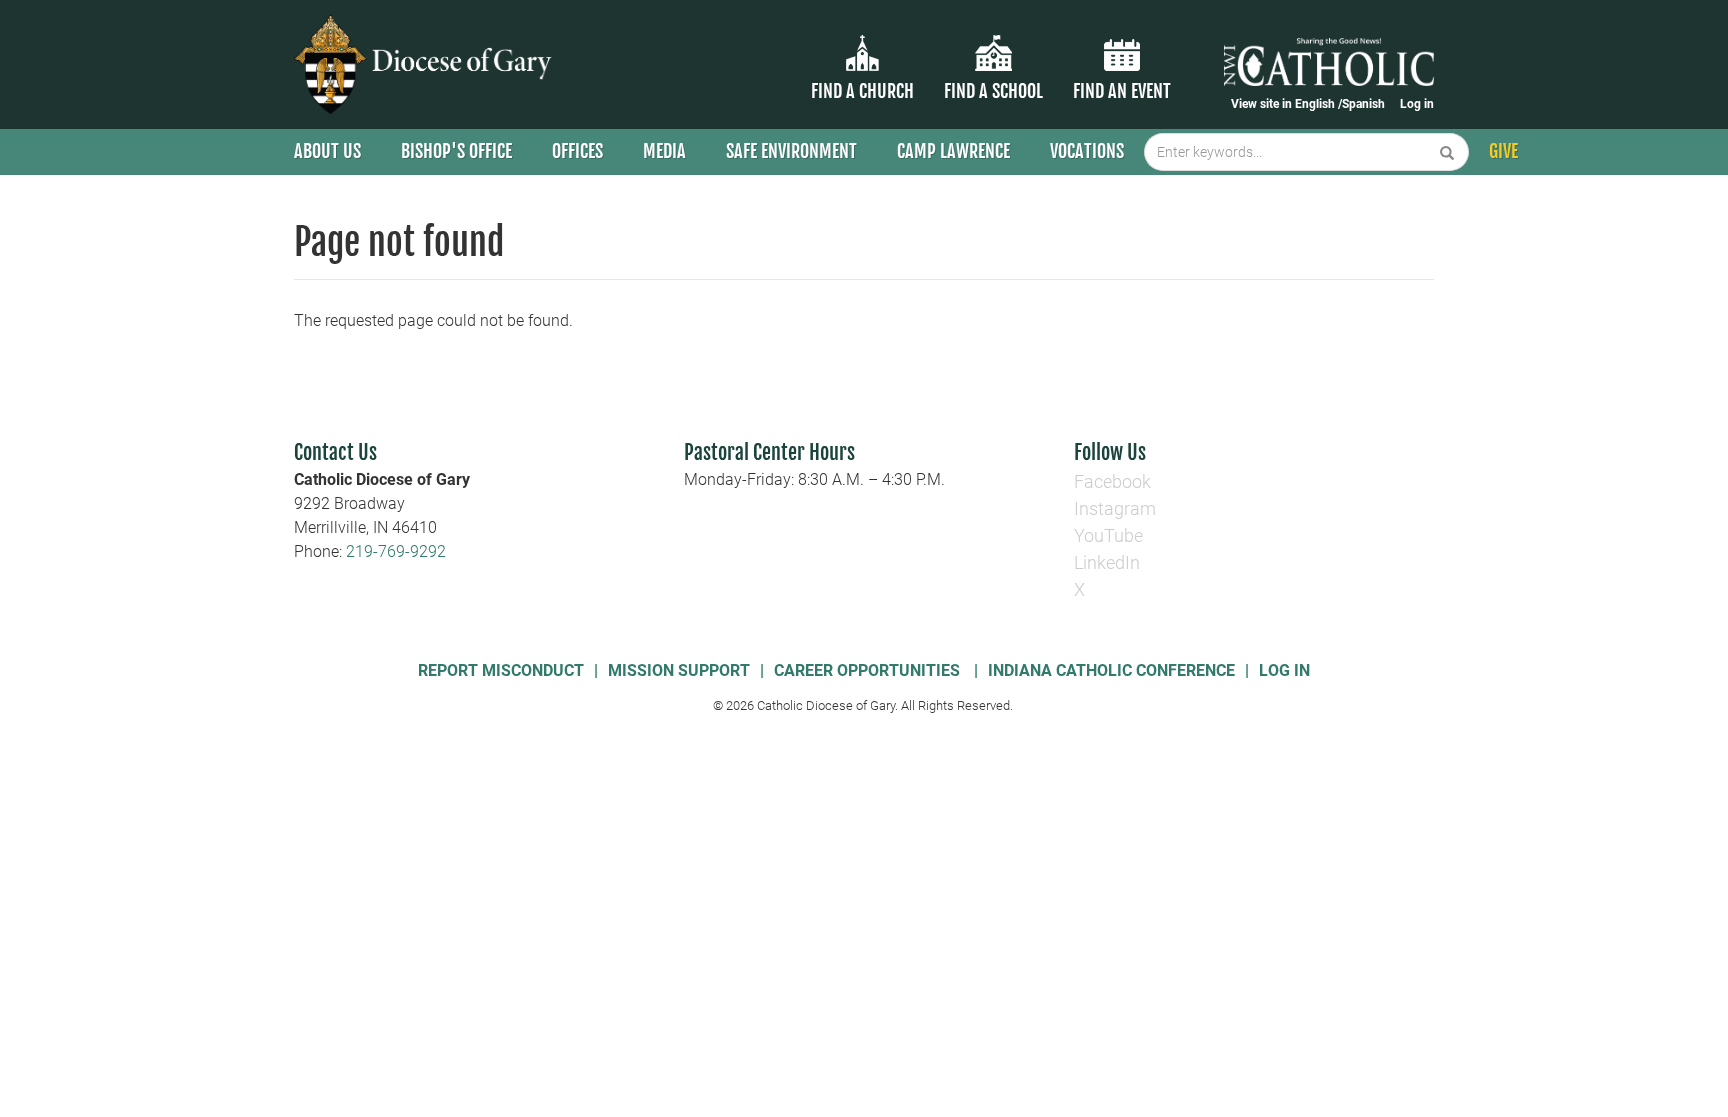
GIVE (1503, 151)
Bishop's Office (456, 151)
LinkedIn (1107, 562)
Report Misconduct (501, 670)
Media (664, 151)
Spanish (1363, 104)
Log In (1284, 670)
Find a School (993, 91)
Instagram (1115, 508)
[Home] (426, 64)
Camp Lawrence (953, 151)
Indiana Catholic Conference (1111, 670)
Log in (1417, 104)
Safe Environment (791, 151)
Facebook (1112, 481)
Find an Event (1122, 91)
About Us (327, 151)
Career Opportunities (869, 670)
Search (1447, 152)
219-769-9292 (396, 551)
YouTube (1108, 535)
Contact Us (335, 452)
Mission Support (679, 670)
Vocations (1087, 151)
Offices (577, 151)
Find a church (862, 91)
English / (1318, 104)
